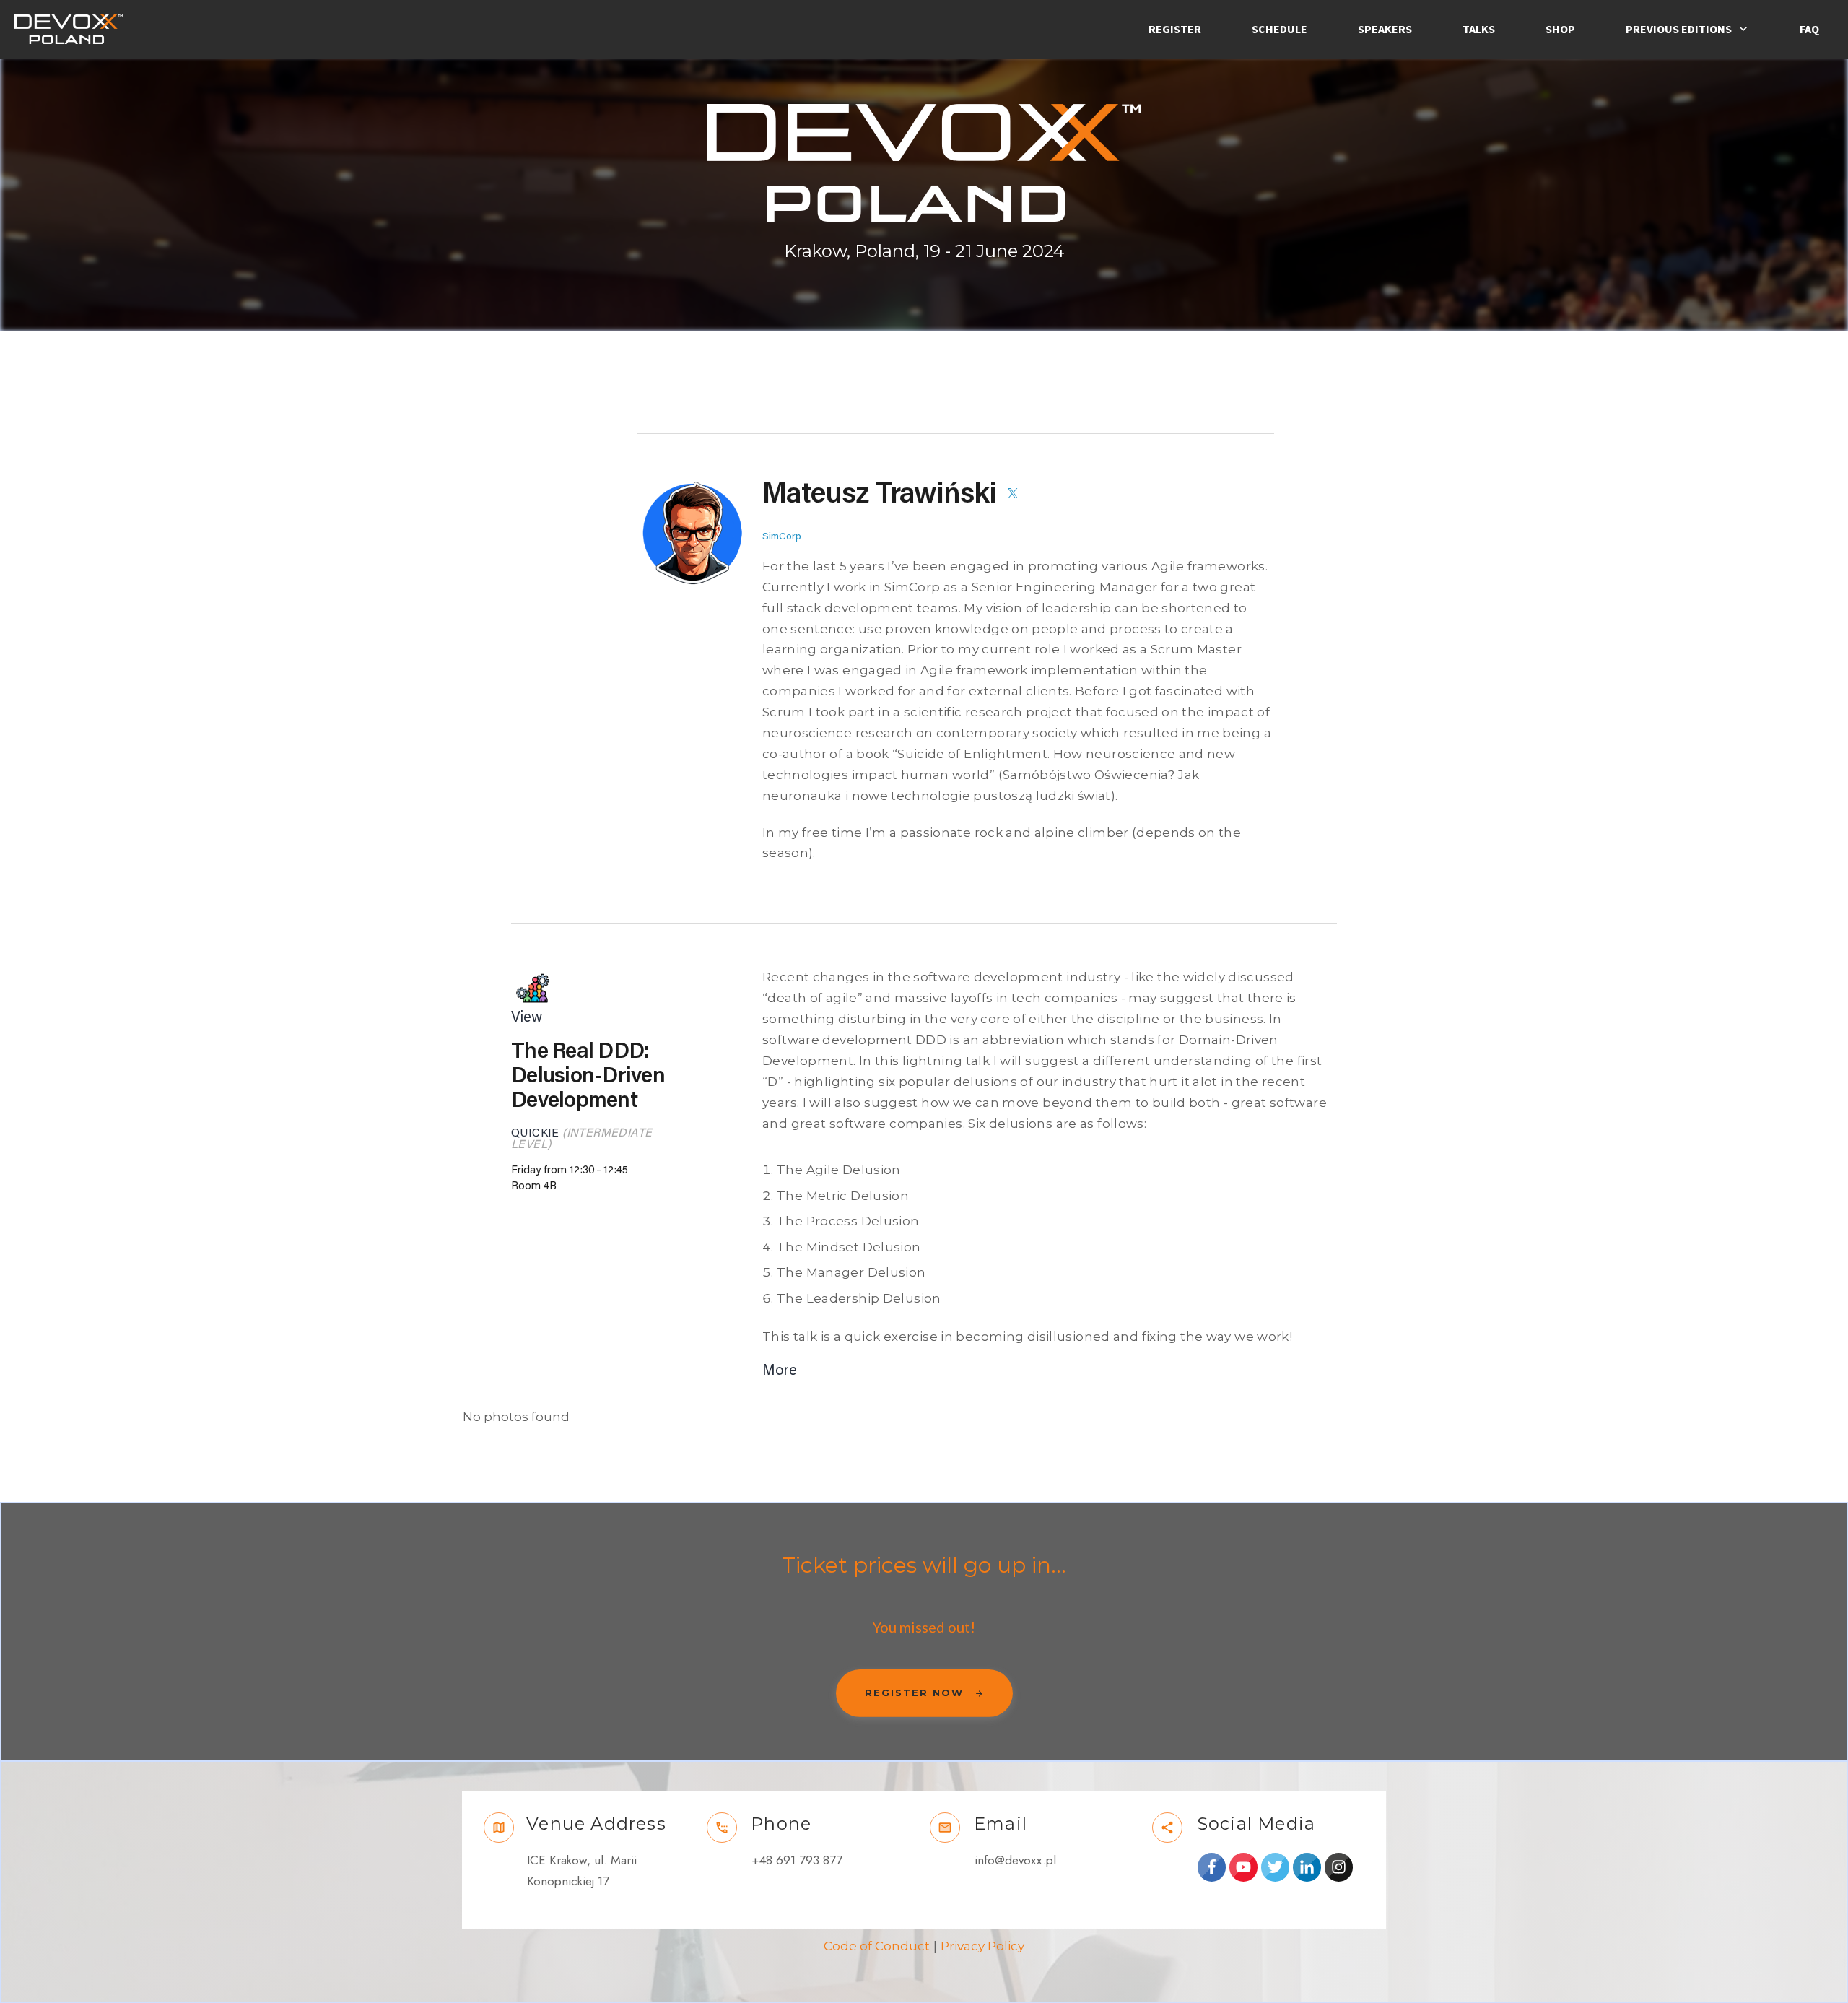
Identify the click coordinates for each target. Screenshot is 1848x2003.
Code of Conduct (877, 1946)
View (527, 1017)
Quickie (535, 1133)
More (780, 1370)
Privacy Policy (982, 1946)
